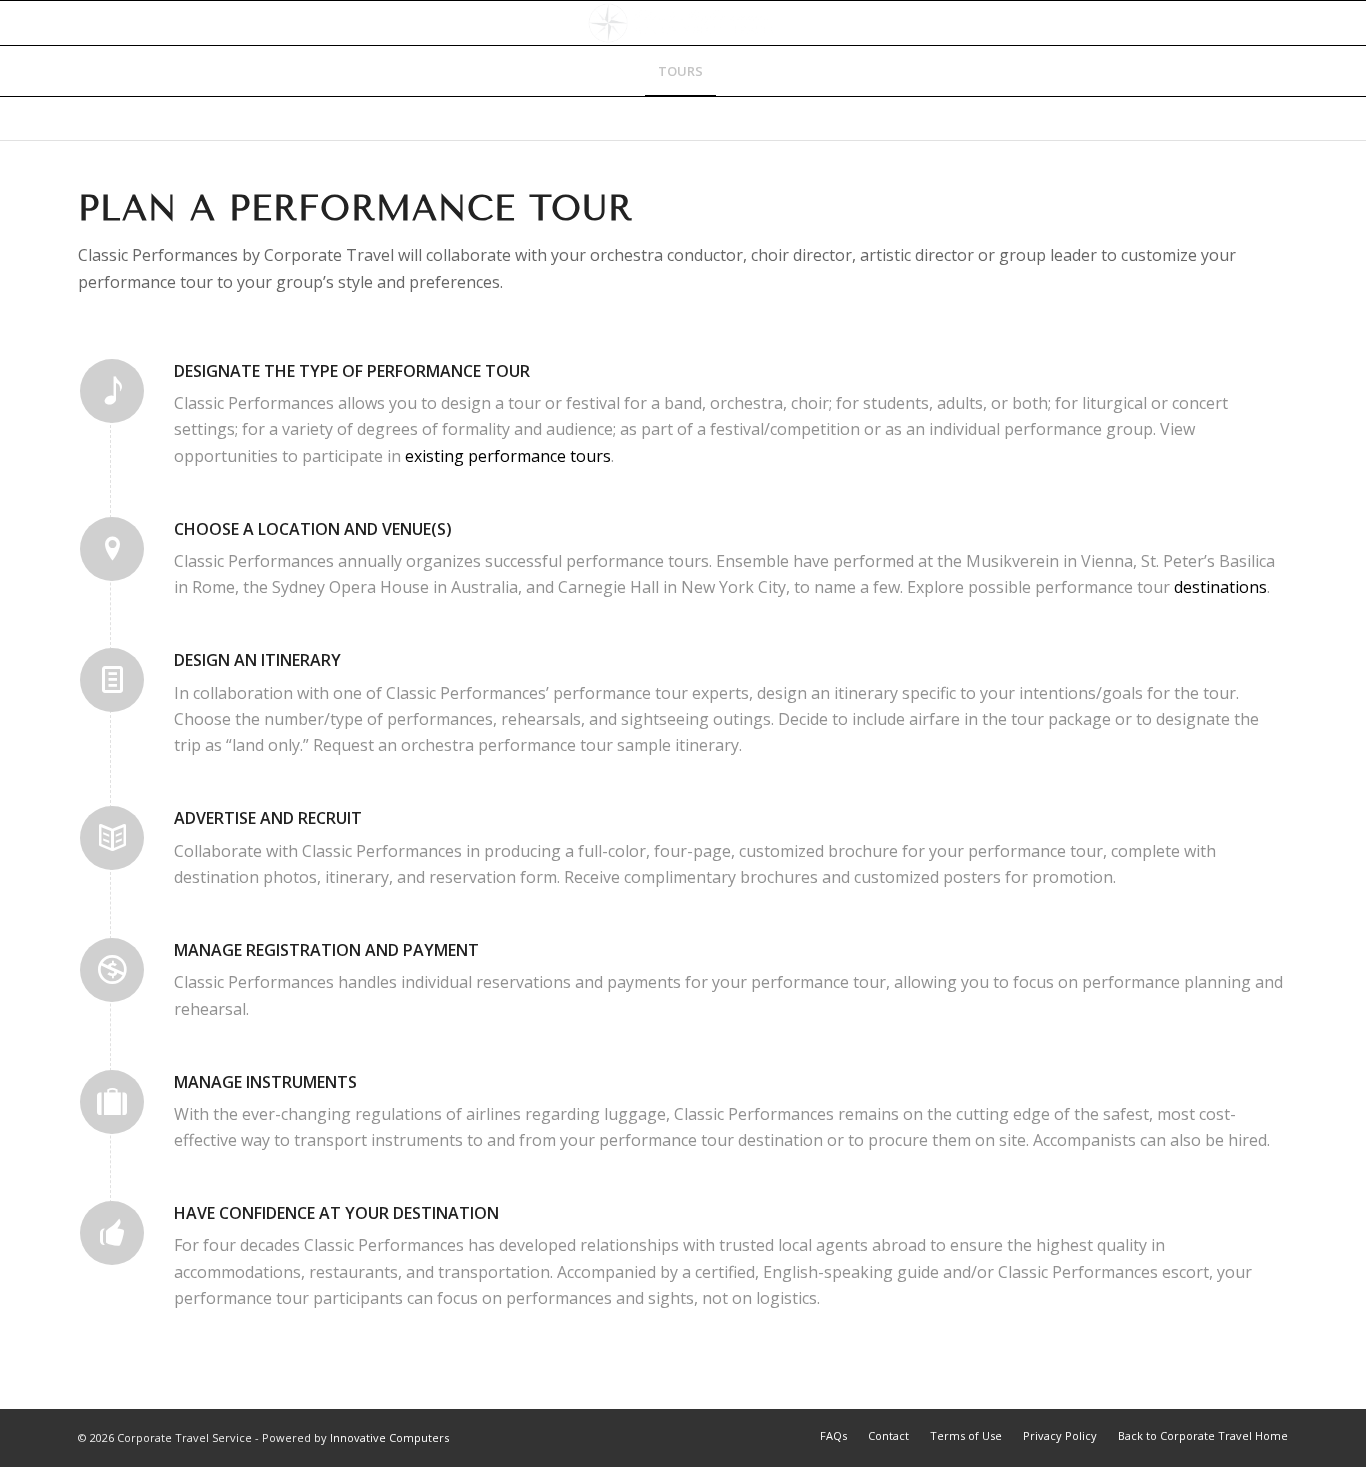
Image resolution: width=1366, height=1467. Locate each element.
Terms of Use (966, 1435)
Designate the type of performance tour (352, 371)
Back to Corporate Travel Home (1203, 1435)
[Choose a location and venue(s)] (112, 549)
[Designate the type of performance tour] (112, 391)
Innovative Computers (389, 1437)
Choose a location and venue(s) (313, 529)
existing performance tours (508, 456)
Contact (888, 1435)
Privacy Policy (1060, 1435)
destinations (1220, 587)
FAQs (833, 1435)
